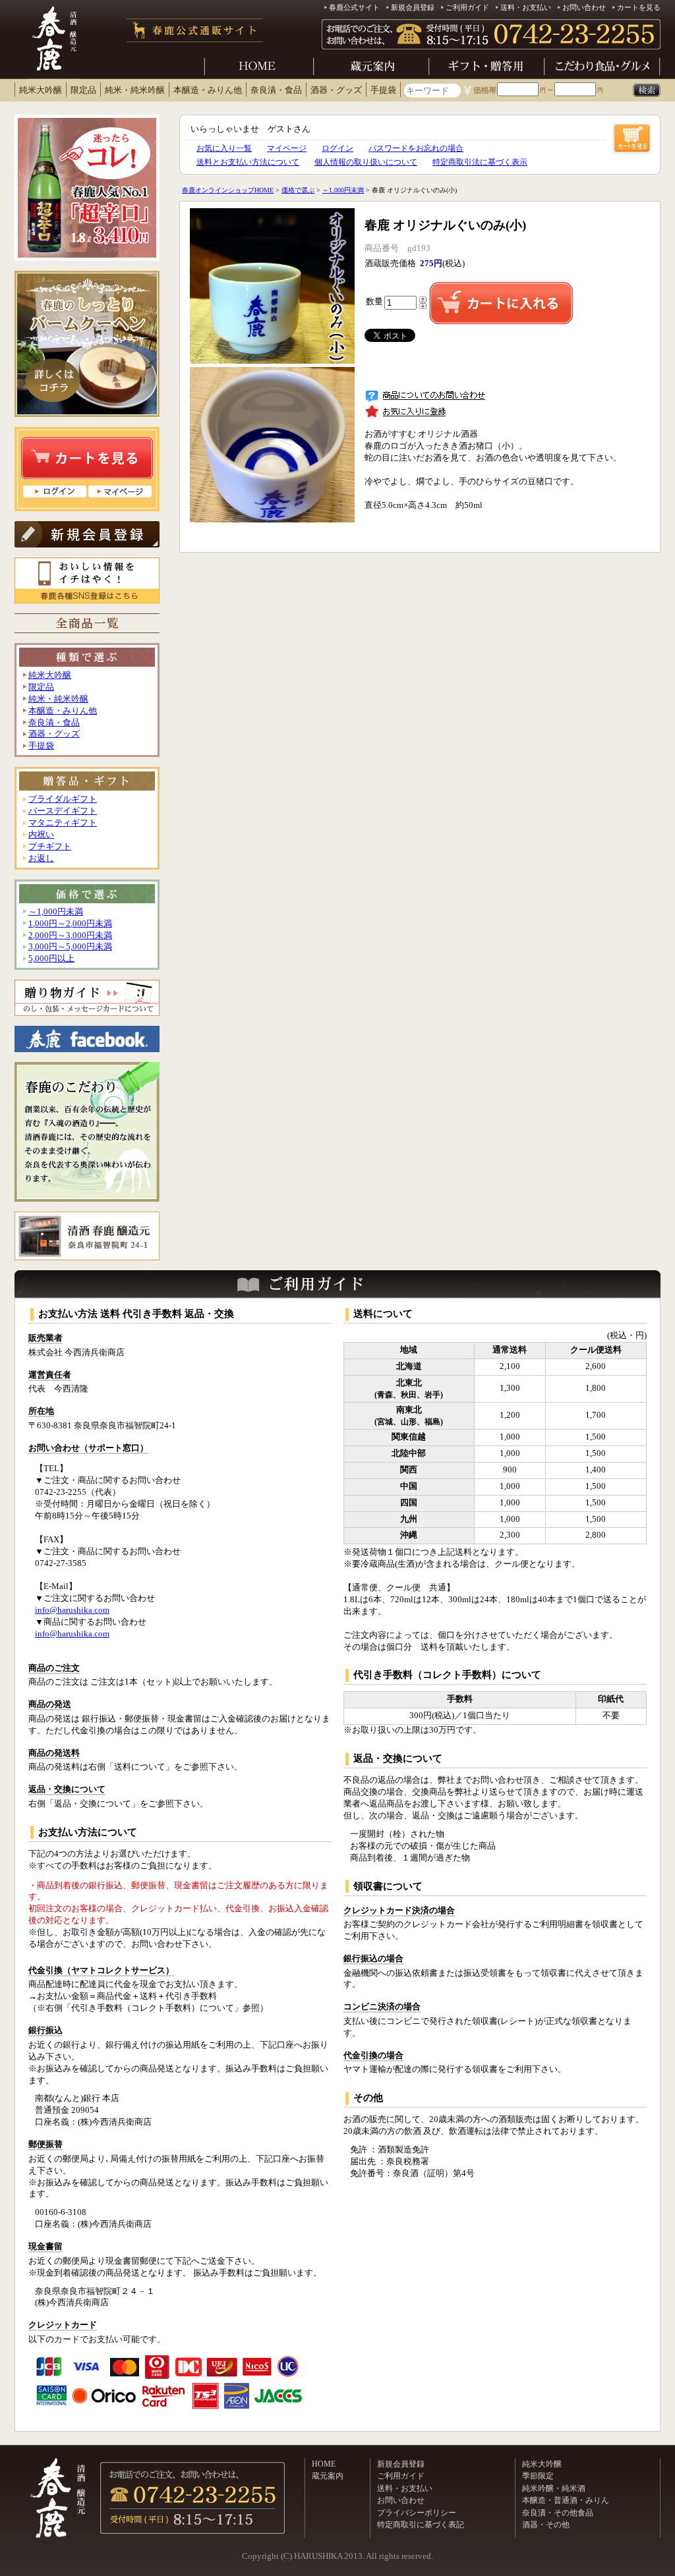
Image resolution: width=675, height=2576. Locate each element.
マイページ (287, 148)
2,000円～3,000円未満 (70, 936)
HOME (324, 2464)
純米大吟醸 (41, 90)
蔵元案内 (328, 2476)
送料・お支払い (526, 7)
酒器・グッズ (336, 90)
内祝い (41, 835)
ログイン (337, 148)
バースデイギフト (63, 811)
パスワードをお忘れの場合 (416, 148)
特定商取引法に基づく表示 (480, 162)
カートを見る (639, 7)
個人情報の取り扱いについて (366, 162)
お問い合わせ (584, 7)
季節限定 (538, 2476)
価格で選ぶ (298, 190)
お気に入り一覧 (224, 148)
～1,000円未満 (56, 912)
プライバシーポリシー (417, 2513)
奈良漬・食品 (276, 90)
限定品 (83, 90)
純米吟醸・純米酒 (554, 2488)
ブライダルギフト (63, 799)
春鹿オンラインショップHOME (228, 190)
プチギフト (50, 847)
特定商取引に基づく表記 (421, 2525)
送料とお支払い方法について (248, 162)
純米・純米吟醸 (135, 90)
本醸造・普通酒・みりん (566, 2500)
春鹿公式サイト (354, 7)
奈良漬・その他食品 (558, 2513)
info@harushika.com (72, 1610)
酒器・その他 (546, 2525)
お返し (41, 858)
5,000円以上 (51, 959)
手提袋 (383, 90)
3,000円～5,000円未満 (70, 947)
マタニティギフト (63, 823)
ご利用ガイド (467, 7)
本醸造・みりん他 (208, 90)
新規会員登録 (413, 7)
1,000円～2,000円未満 (70, 924)
